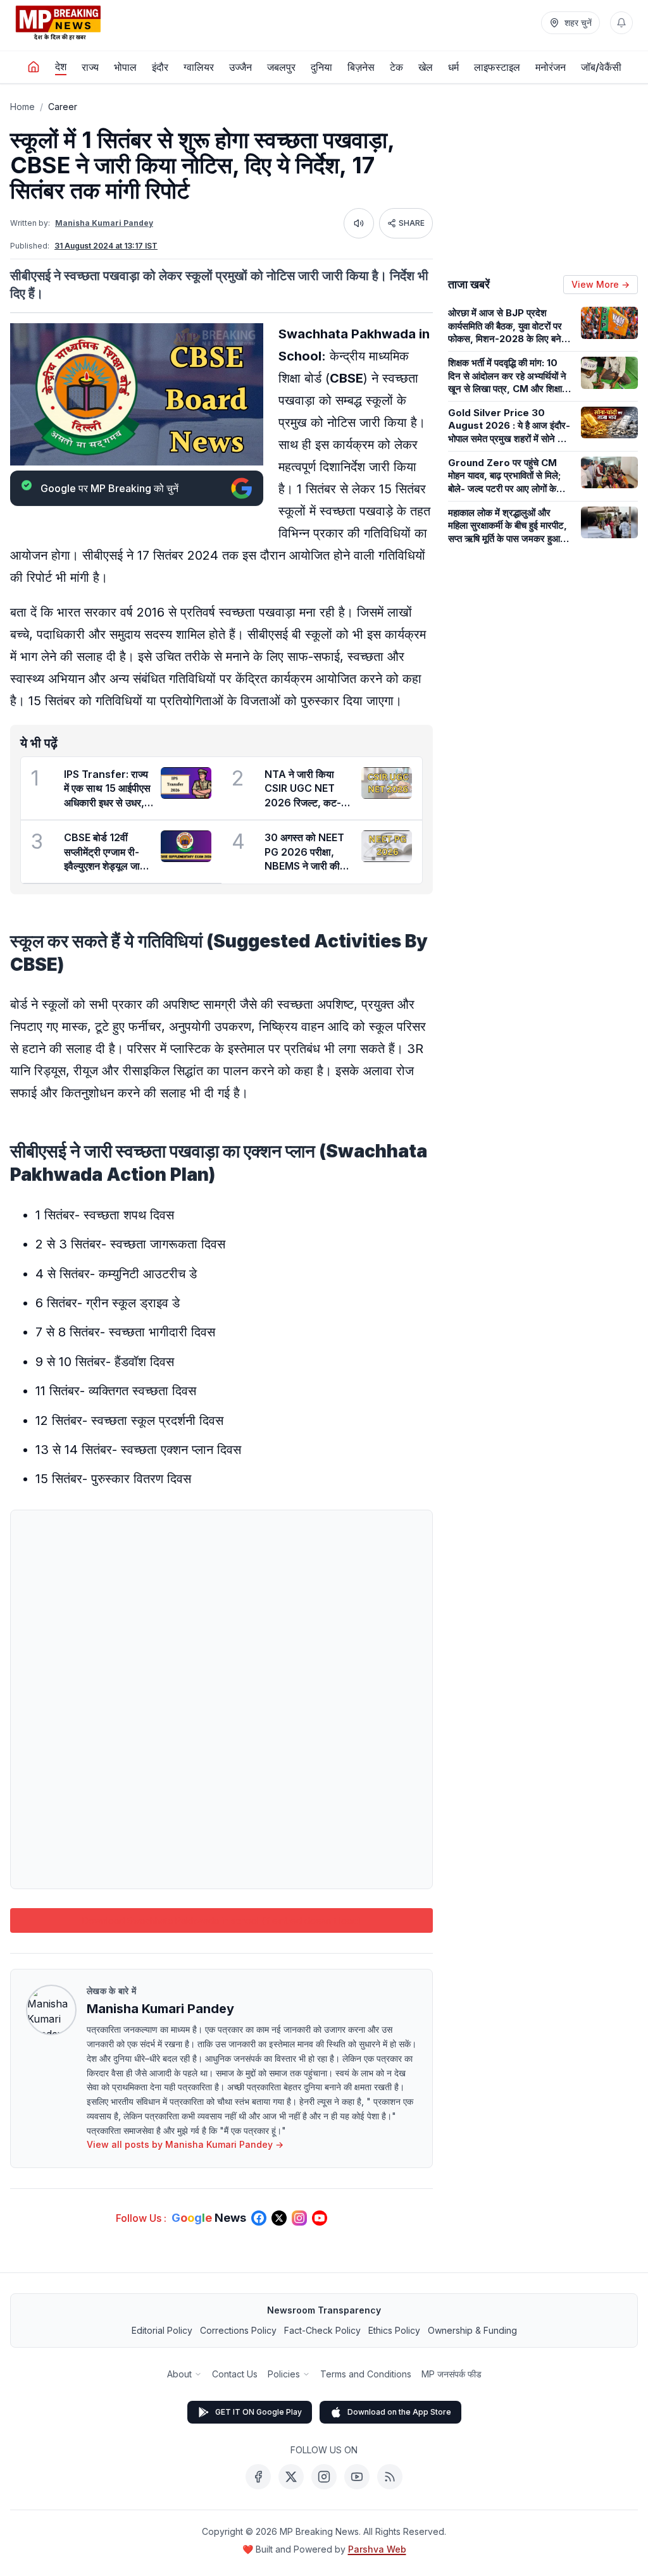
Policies (284, 2374)
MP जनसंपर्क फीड (452, 2374)
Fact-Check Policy (322, 2330)
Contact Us (235, 2374)
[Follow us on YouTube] (320, 2218)
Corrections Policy (238, 2330)
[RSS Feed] (390, 2477)
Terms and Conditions (366, 2374)
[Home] (34, 67)
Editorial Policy (162, 2330)
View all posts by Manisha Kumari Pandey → (185, 2144)
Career (63, 107)
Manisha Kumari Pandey (104, 223)
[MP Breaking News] (58, 23)
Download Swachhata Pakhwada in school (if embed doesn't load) (222, 1920)
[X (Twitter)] (291, 2477)
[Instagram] (324, 2477)
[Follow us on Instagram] (299, 2218)
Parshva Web (377, 2549)
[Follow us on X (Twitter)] (279, 2218)
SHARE (412, 223)
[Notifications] (621, 23)
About (179, 2374)
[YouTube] (357, 2477)
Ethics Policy (394, 2330)
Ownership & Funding (472, 2330)
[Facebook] (258, 2477)
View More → (601, 284)
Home (22, 107)
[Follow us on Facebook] (259, 2218)
